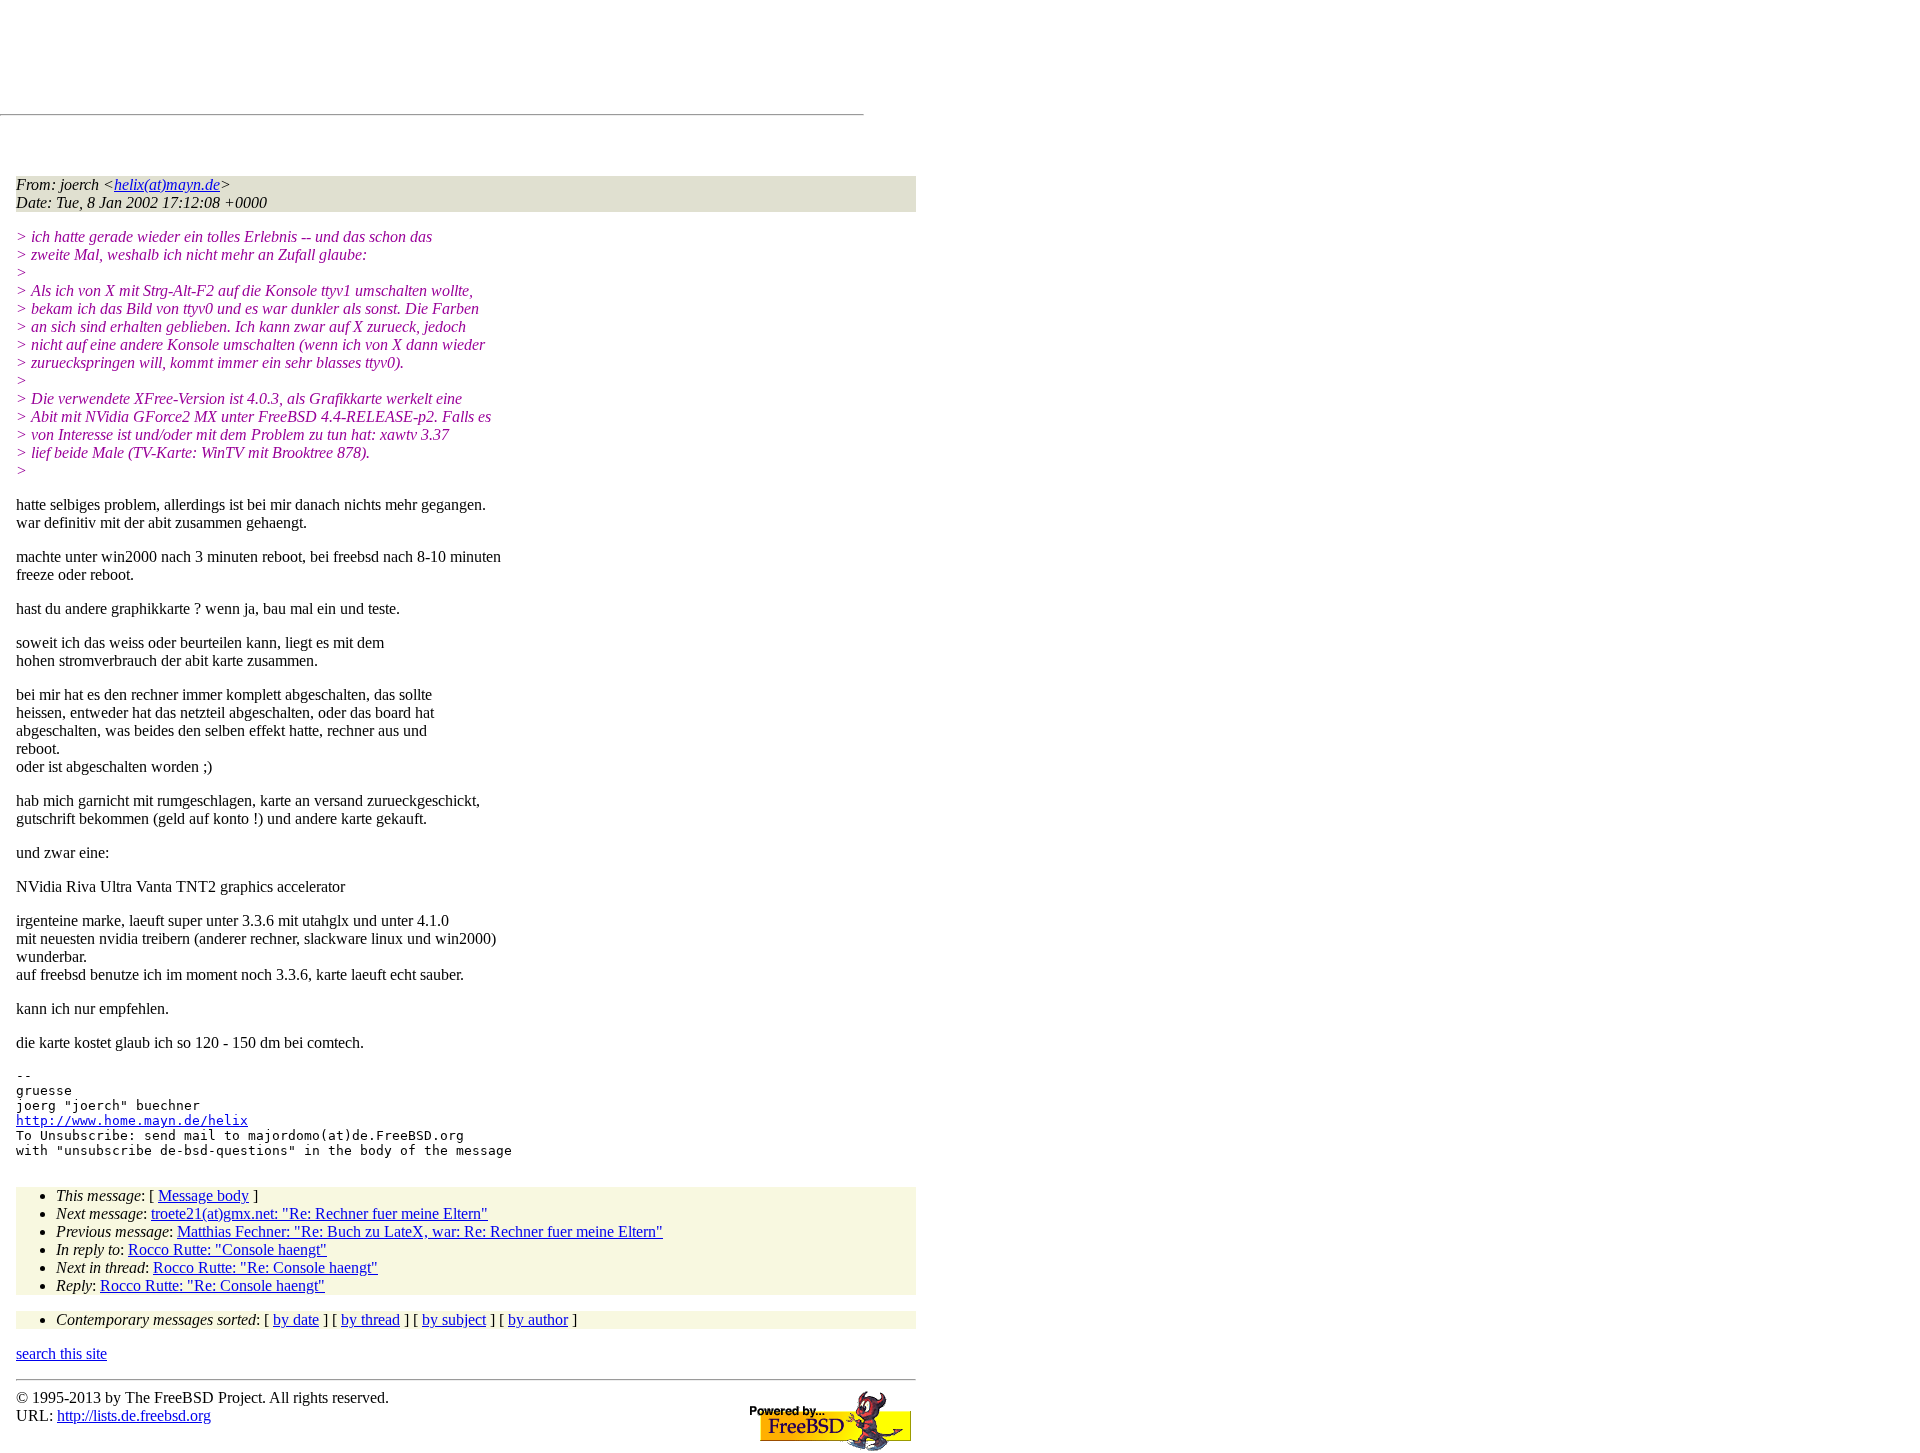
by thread (370, 1319)
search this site (61, 1353)
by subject (454, 1319)
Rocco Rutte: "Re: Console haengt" (265, 1267)
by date (296, 1319)
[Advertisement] (380, 61)
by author (538, 1319)
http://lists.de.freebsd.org (134, 1415)
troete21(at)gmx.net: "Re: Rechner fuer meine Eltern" (319, 1213)
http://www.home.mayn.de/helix (132, 1120)
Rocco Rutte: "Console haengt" (227, 1249)
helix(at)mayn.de (167, 184)
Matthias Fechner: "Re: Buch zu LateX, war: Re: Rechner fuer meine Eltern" (420, 1231)
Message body (203, 1195)
